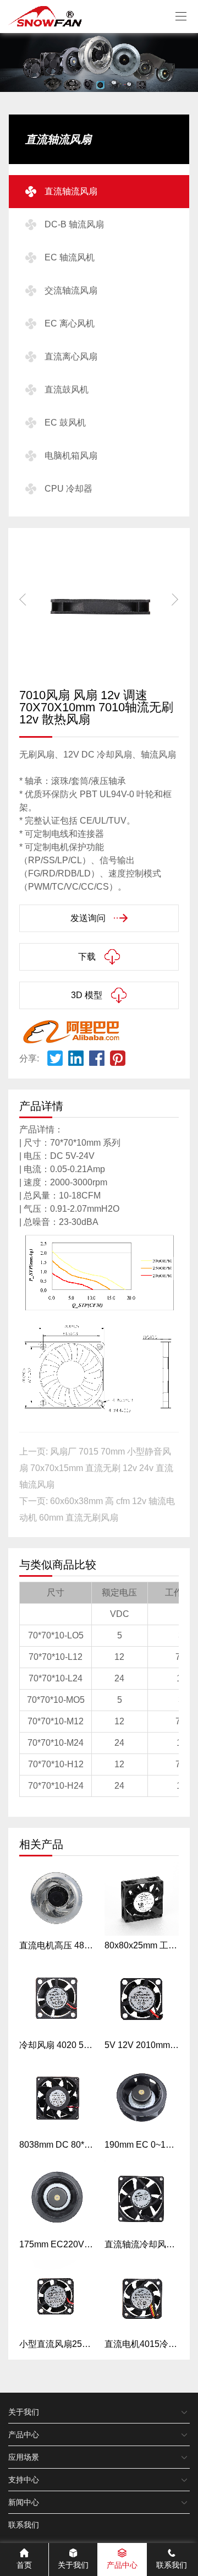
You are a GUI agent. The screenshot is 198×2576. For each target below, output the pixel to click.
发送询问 (88, 918)
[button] (175, 600)
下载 (87, 957)
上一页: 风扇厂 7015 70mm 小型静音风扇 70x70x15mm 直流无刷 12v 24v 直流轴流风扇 (96, 1468)
